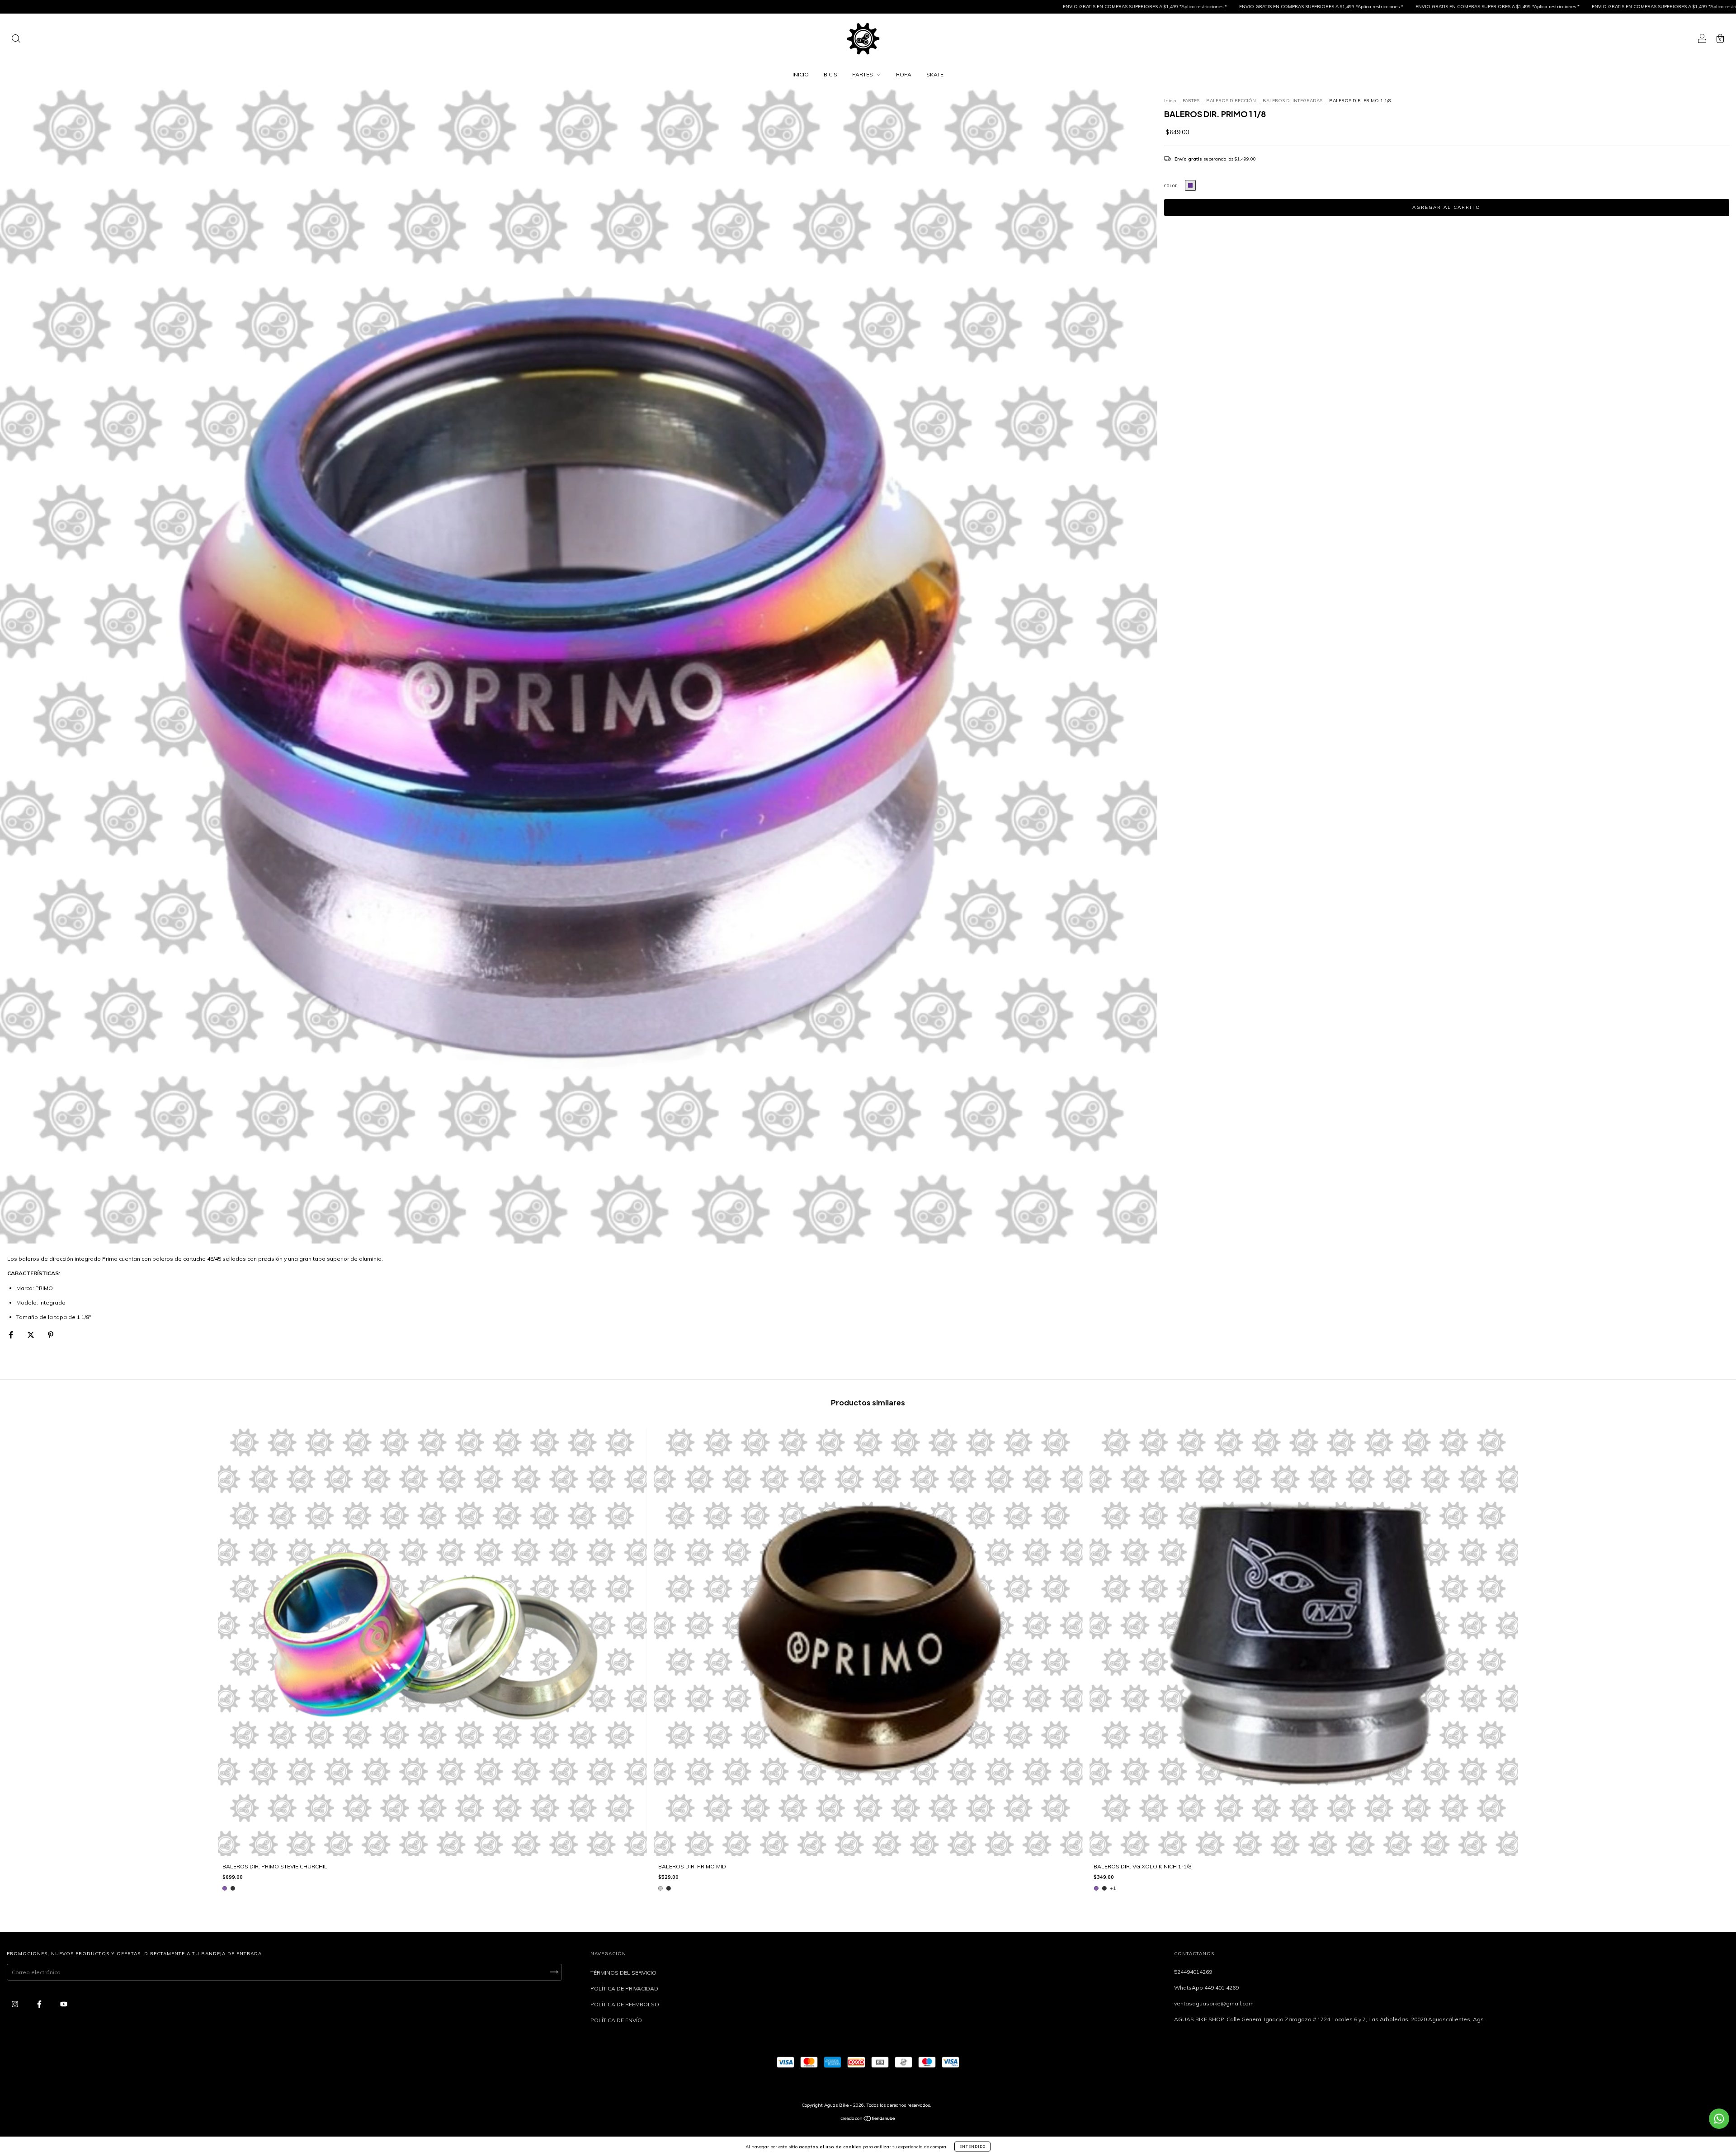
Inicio (1170, 101)
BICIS (830, 74)
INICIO (801, 74)
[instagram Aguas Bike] (16, 2004)
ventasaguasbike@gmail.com (1214, 2003)
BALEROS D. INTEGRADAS (1293, 101)
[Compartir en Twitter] (31, 1335)
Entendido (972, 2147)
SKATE (935, 74)
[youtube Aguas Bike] (64, 2004)
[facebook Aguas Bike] (40, 2004)
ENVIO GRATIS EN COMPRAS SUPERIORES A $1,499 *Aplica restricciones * (777, 7)
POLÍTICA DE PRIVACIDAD (624, 1988)
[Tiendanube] (868, 2120)
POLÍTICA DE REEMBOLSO (625, 2004)
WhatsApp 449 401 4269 (1206, 1988)
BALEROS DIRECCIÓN (1231, 101)
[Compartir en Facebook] (12, 1335)
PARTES (863, 74)
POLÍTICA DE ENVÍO (616, 2020)
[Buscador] (16, 40)
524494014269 (1193, 1972)
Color (1171, 186)
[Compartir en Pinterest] (51, 1335)
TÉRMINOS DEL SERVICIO (623, 1973)
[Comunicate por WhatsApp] (1719, 2119)
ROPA (904, 74)
